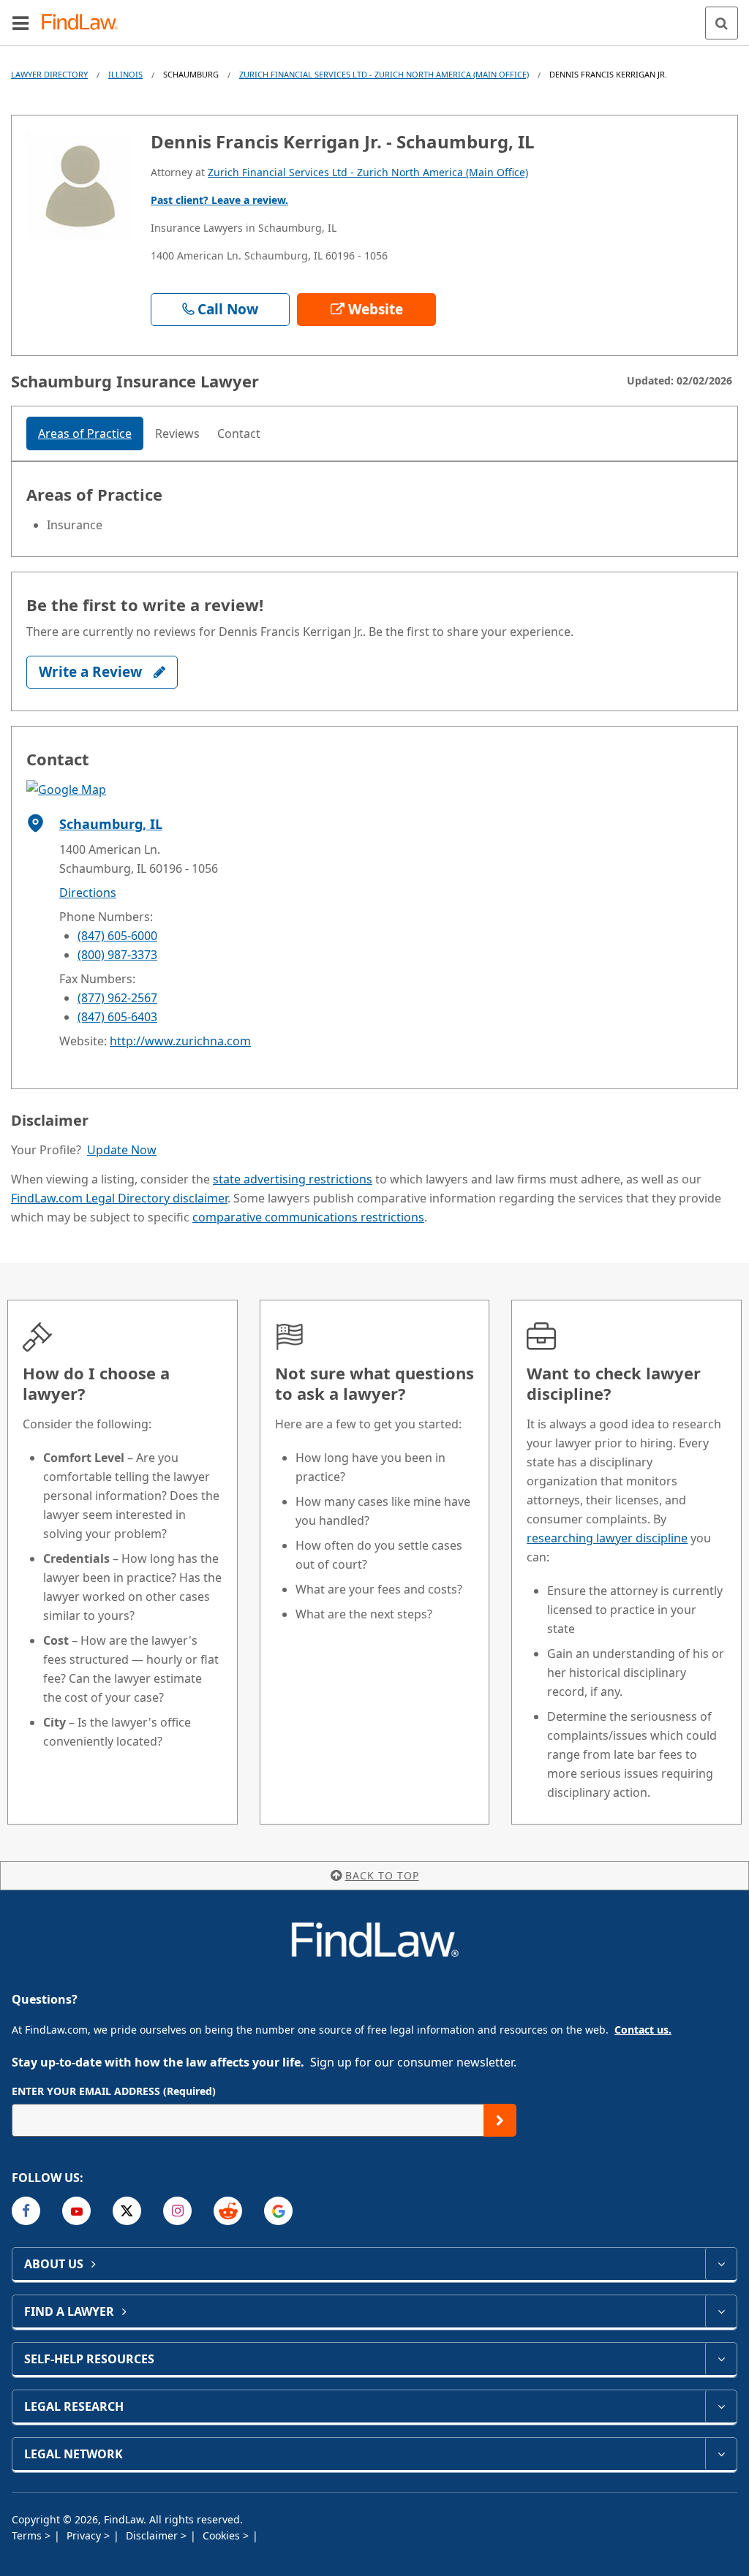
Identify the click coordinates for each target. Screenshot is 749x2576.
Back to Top (382, 1875)
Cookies (223, 2535)
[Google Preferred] (278, 2211)
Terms (28, 2535)
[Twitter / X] (127, 2211)
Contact (239, 433)
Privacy (85, 2535)
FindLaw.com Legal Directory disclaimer (119, 1198)
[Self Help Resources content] (721, 2359)
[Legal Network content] (721, 2454)
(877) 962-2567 (117, 998)
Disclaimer (153, 2535)
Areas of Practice (85, 433)
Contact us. (643, 2030)
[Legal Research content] (721, 2406)
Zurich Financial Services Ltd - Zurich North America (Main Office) (384, 74)
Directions (88, 893)
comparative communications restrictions (308, 1217)
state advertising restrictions (293, 1179)
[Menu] (20, 23)
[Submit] (500, 2120)
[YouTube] (76, 2211)
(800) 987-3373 (117, 955)
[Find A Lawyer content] (721, 2311)
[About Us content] (721, 2264)
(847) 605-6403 (117, 1017)
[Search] (722, 23)
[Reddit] (228, 2211)
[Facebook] (26, 2211)
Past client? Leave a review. (219, 200)
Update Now (122, 1150)
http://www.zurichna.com (180, 1041)
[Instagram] (177, 2211)
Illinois (125, 74)
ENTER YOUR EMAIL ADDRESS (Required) (114, 2091)
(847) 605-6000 (117, 936)
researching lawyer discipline (607, 1538)
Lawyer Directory (49, 74)
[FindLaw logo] (84, 23)
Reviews (177, 433)
